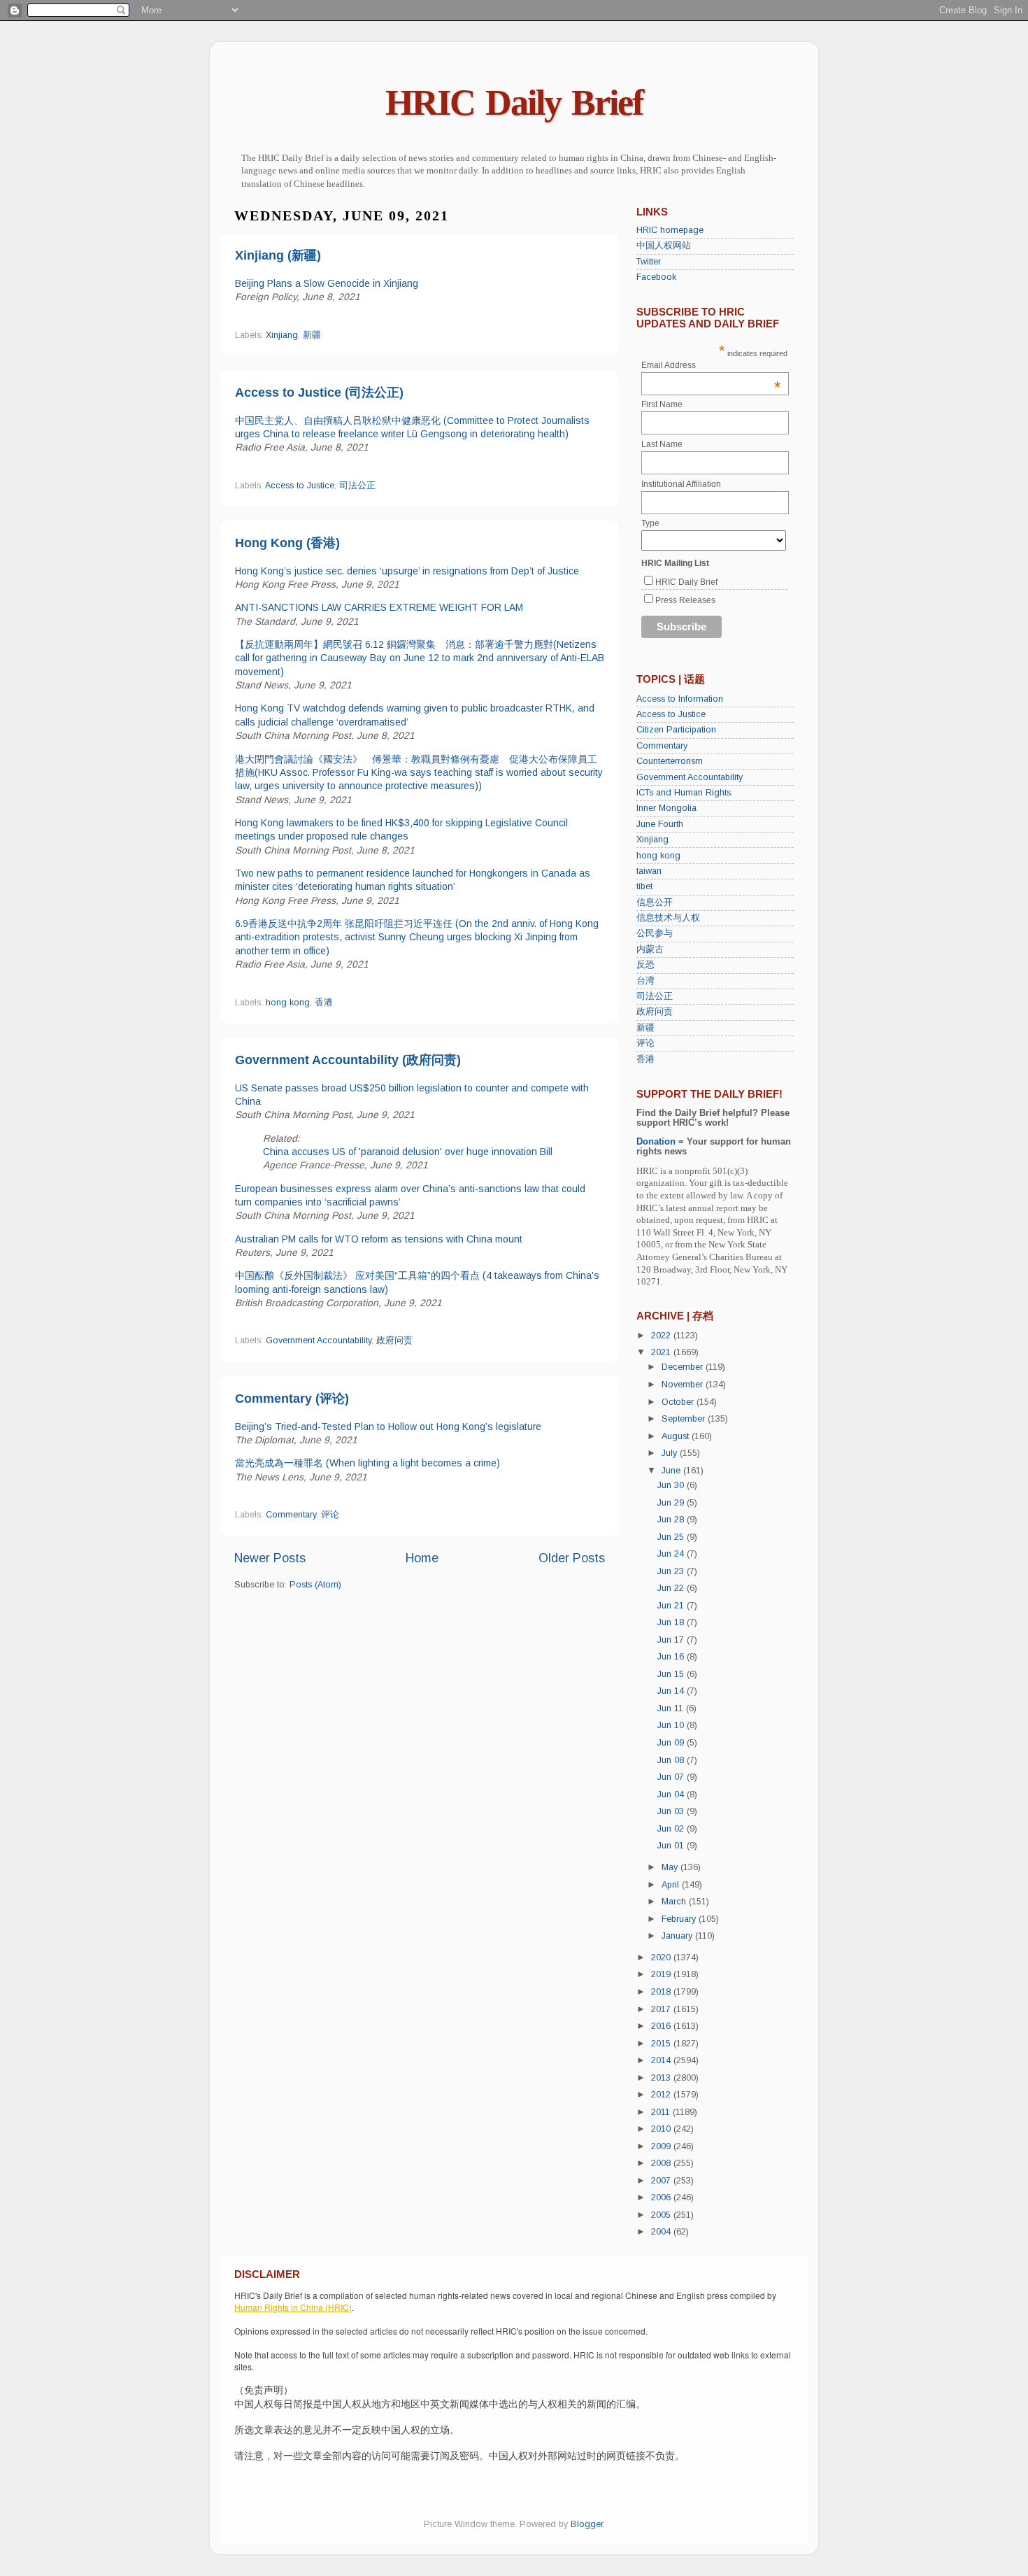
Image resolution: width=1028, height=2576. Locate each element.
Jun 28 (672, 1520)
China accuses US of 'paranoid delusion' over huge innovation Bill (408, 1152)
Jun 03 (672, 1811)
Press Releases (685, 600)
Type (650, 523)
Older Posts (572, 1558)
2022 (662, 1336)
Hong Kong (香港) (287, 543)
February (680, 1919)
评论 (330, 1515)
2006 (662, 2198)
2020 (662, 1958)
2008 (662, 2163)
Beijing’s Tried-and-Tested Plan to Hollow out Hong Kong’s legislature (388, 1427)
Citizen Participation (676, 730)
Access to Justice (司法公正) (319, 392)
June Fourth (660, 824)
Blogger (587, 2524)
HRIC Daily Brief (514, 102)
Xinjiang (282, 335)
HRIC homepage (670, 230)
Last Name (662, 444)
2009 (662, 2146)
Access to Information (680, 699)
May (671, 1867)
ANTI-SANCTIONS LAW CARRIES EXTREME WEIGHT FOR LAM (379, 607)
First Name (662, 404)
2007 (662, 2181)
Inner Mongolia (666, 808)
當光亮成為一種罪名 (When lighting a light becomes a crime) (367, 1463)
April (672, 1885)
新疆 (312, 335)
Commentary (291, 1515)
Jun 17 (672, 1640)
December (684, 1367)
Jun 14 (672, 1691)
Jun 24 (672, 1554)
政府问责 (394, 1340)
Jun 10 (672, 1725)
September (685, 1419)
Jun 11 (672, 1708)
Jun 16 (672, 1657)
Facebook (656, 277)
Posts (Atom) (315, 1585)
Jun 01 (672, 1846)
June (672, 1471)
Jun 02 (672, 1829)
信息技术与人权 (668, 918)
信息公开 (655, 903)
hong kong (288, 1003)
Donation (656, 1142)
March (675, 1902)
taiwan (649, 871)
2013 (662, 2078)
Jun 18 (672, 1622)
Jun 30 (672, 1485)
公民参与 (655, 933)
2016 (662, 2026)
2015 (662, 2044)
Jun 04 (672, 1795)
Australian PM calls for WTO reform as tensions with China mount (379, 1239)
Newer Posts (270, 1558)
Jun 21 (672, 1606)
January (678, 1936)
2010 (662, 2129)
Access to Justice (300, 486)
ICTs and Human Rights (684, 793)
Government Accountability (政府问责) (348, 1060)
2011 (662, 2112)
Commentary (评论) (292, 1399)
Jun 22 (672, 1588)
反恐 (645, 965)
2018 (662, 1992)
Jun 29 (672, 1503)
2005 (662, 2215)
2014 (662, 2060)
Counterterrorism (670, 761)
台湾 (645, 981)
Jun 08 (672, 1760)
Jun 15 (672, 1674)
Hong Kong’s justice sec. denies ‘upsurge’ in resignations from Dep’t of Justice (407, 571)
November (684, 1385)
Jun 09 (672, 1743)
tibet (644, 886)
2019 (662, 1974)
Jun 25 (672, 1537)
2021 (662, 1352)
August (677, 1436)
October (679, 1402)
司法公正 (357, 486)
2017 (662, 2009)
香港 (324, 1003)
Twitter (649, 262)
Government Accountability (319, 1340)
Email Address (711, 365)
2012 (662, 2095)
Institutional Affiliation (681, 484)
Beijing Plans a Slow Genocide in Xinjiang (327, 283)
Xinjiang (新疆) (278, 255)
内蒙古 (650, 949)
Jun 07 (672, 1777)
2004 (662, 2232)
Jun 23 (672, 1571)
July (671, 1453)
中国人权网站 (664, 246)
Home (422, 1558)
